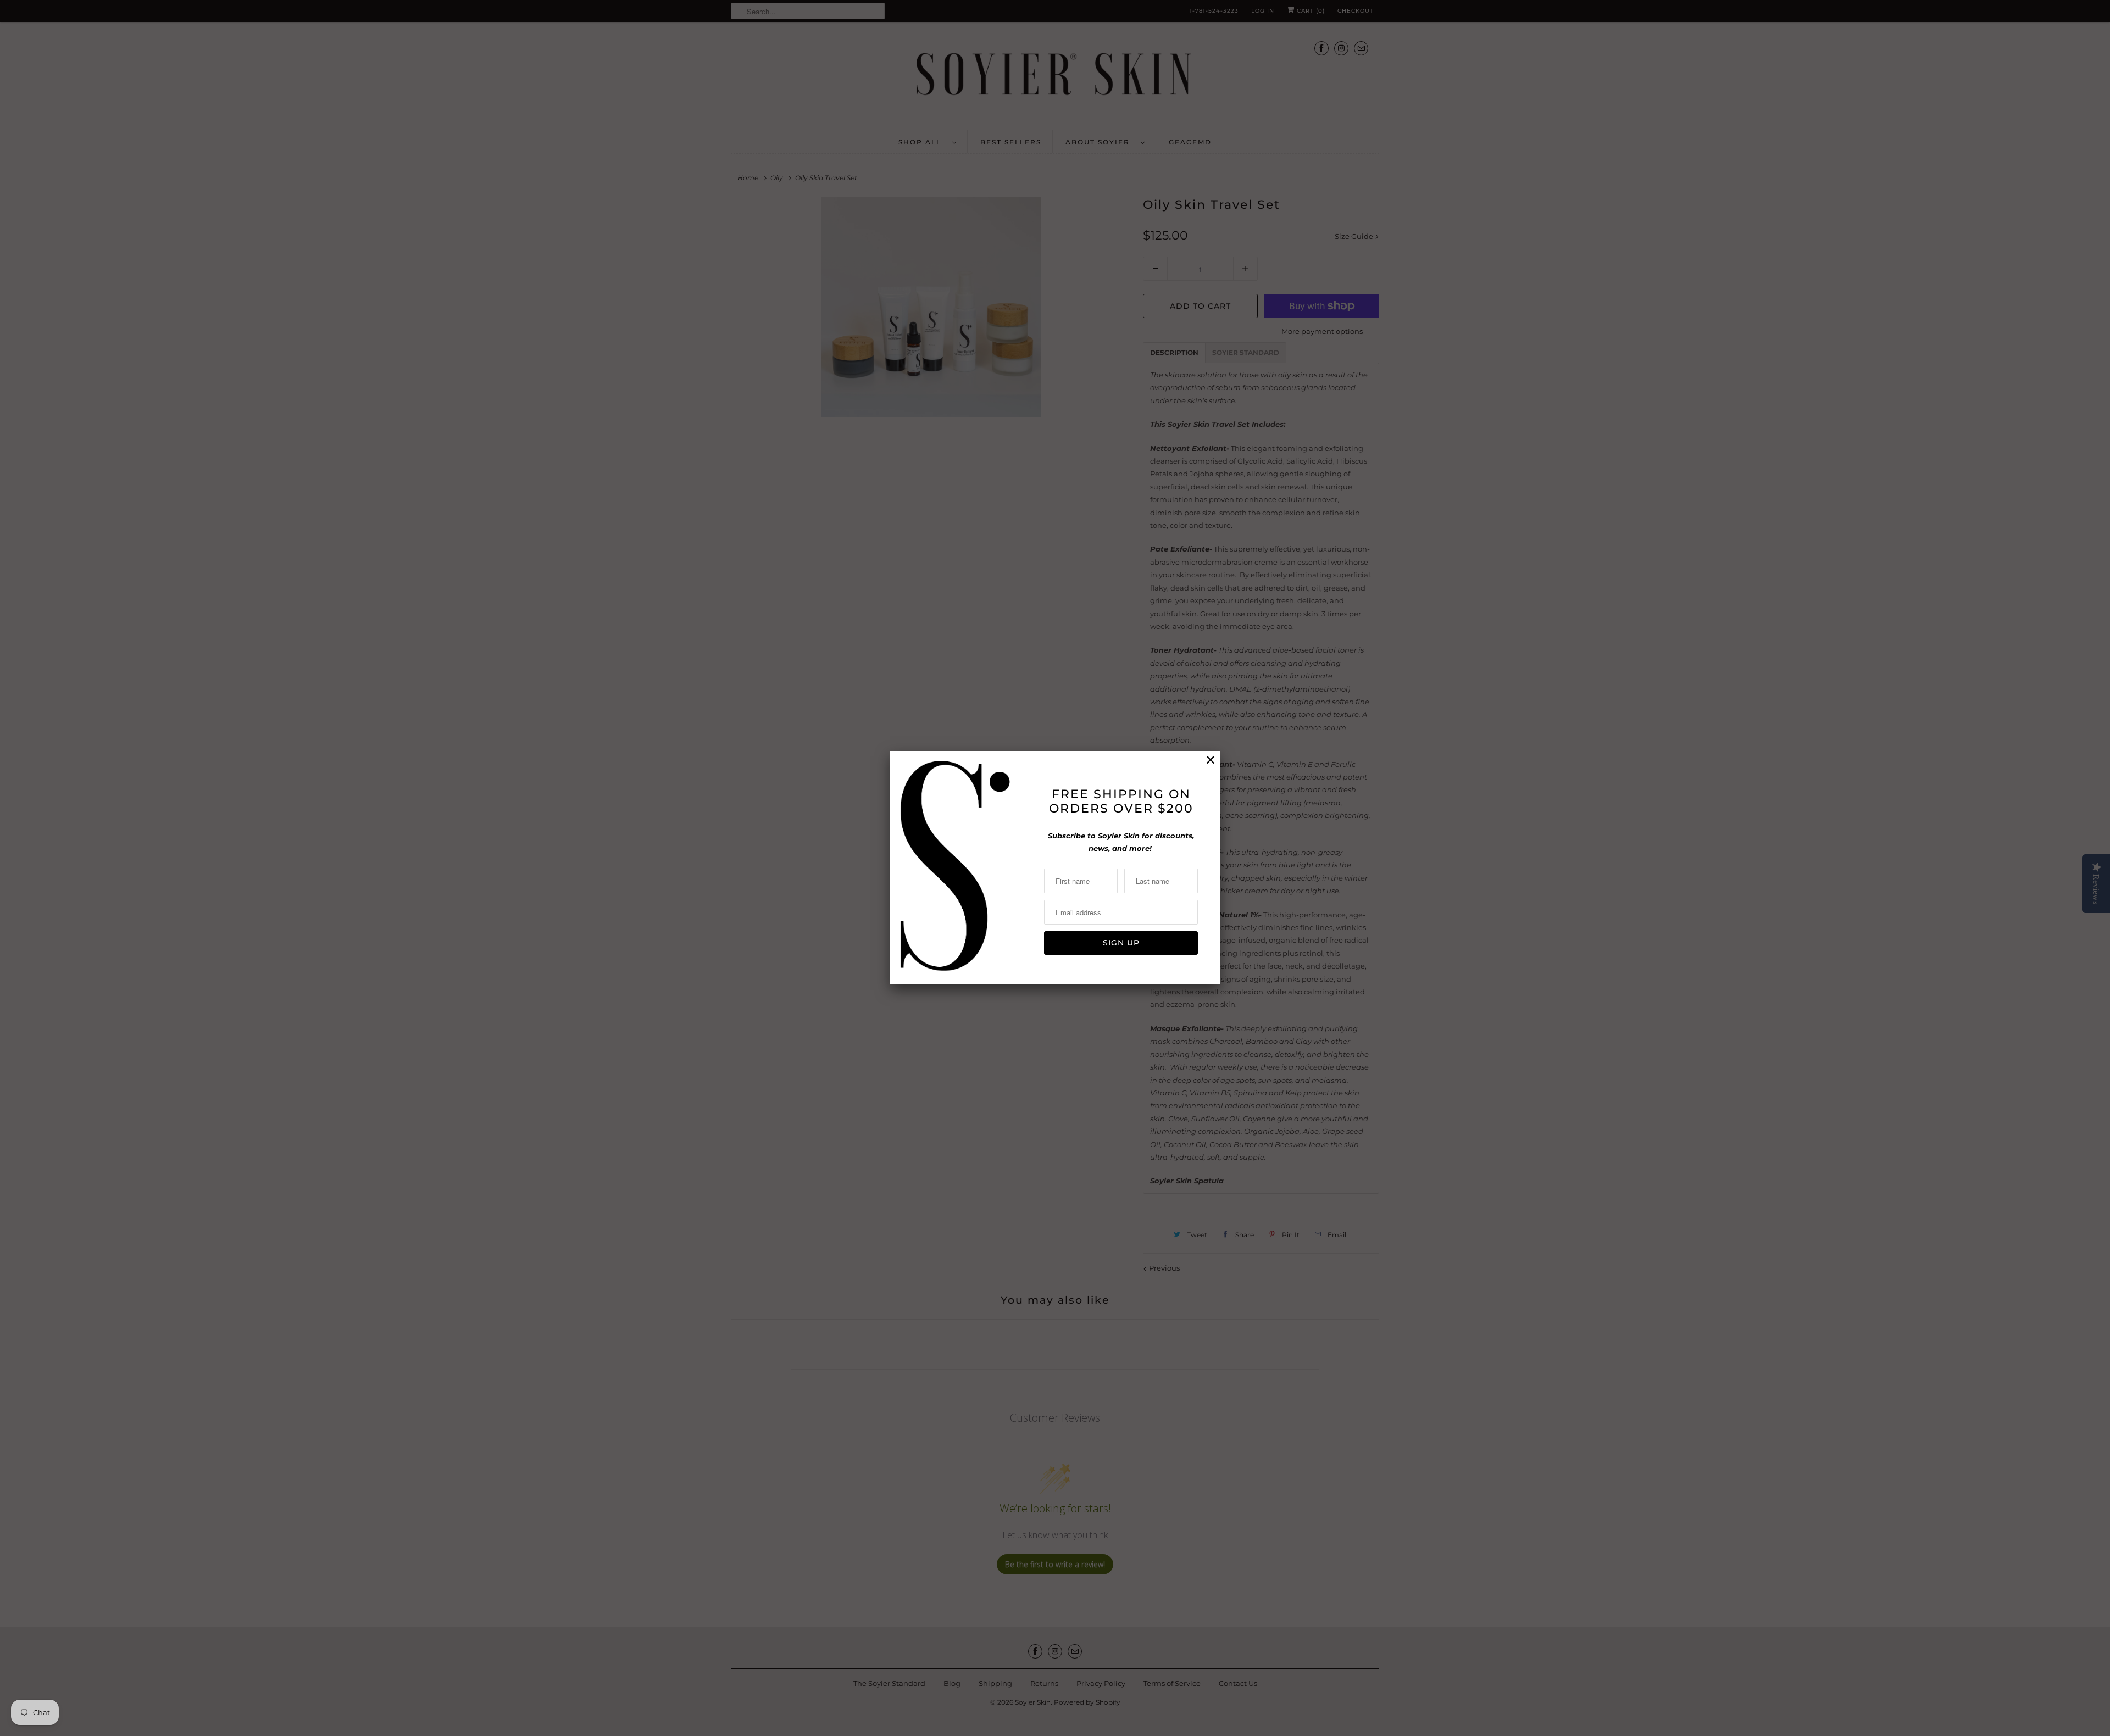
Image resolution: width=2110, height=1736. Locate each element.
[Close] (1211, 760)
